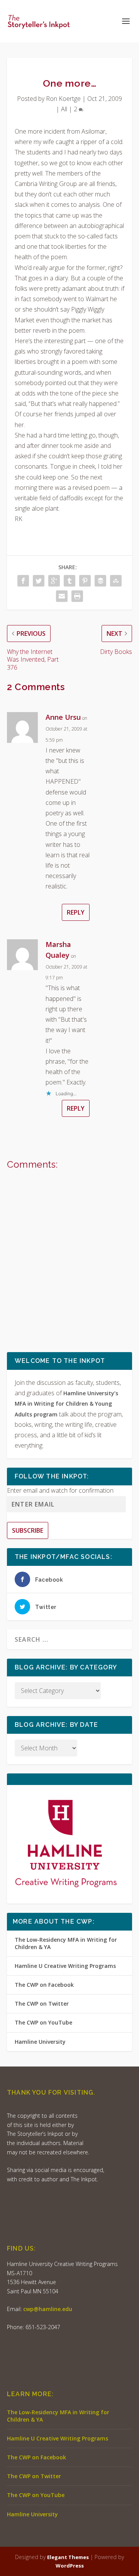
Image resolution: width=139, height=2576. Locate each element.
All (64, 109)
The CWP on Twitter (42, 2004)
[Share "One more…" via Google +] (54, 581)
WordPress (70, 2566)
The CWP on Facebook (44, 1985)
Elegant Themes (68, 2557)
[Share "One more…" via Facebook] (23, 581)
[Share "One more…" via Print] (77, 596)
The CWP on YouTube (43, 2022)
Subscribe (28, 1530)
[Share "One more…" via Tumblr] (69, 581)
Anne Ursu (63, 717)
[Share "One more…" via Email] (62, 596)
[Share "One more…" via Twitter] (39, 581)
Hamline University (40, 2042)
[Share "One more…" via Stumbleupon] (116, 581)
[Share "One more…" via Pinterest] (85, 581)
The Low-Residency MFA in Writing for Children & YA (66, 1943)
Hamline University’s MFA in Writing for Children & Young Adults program (66, 1404)
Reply (76, 912)
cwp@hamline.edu (48, 2309)
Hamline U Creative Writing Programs (65, 1966)
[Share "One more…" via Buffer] (100, 581)
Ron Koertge (63, 99)
